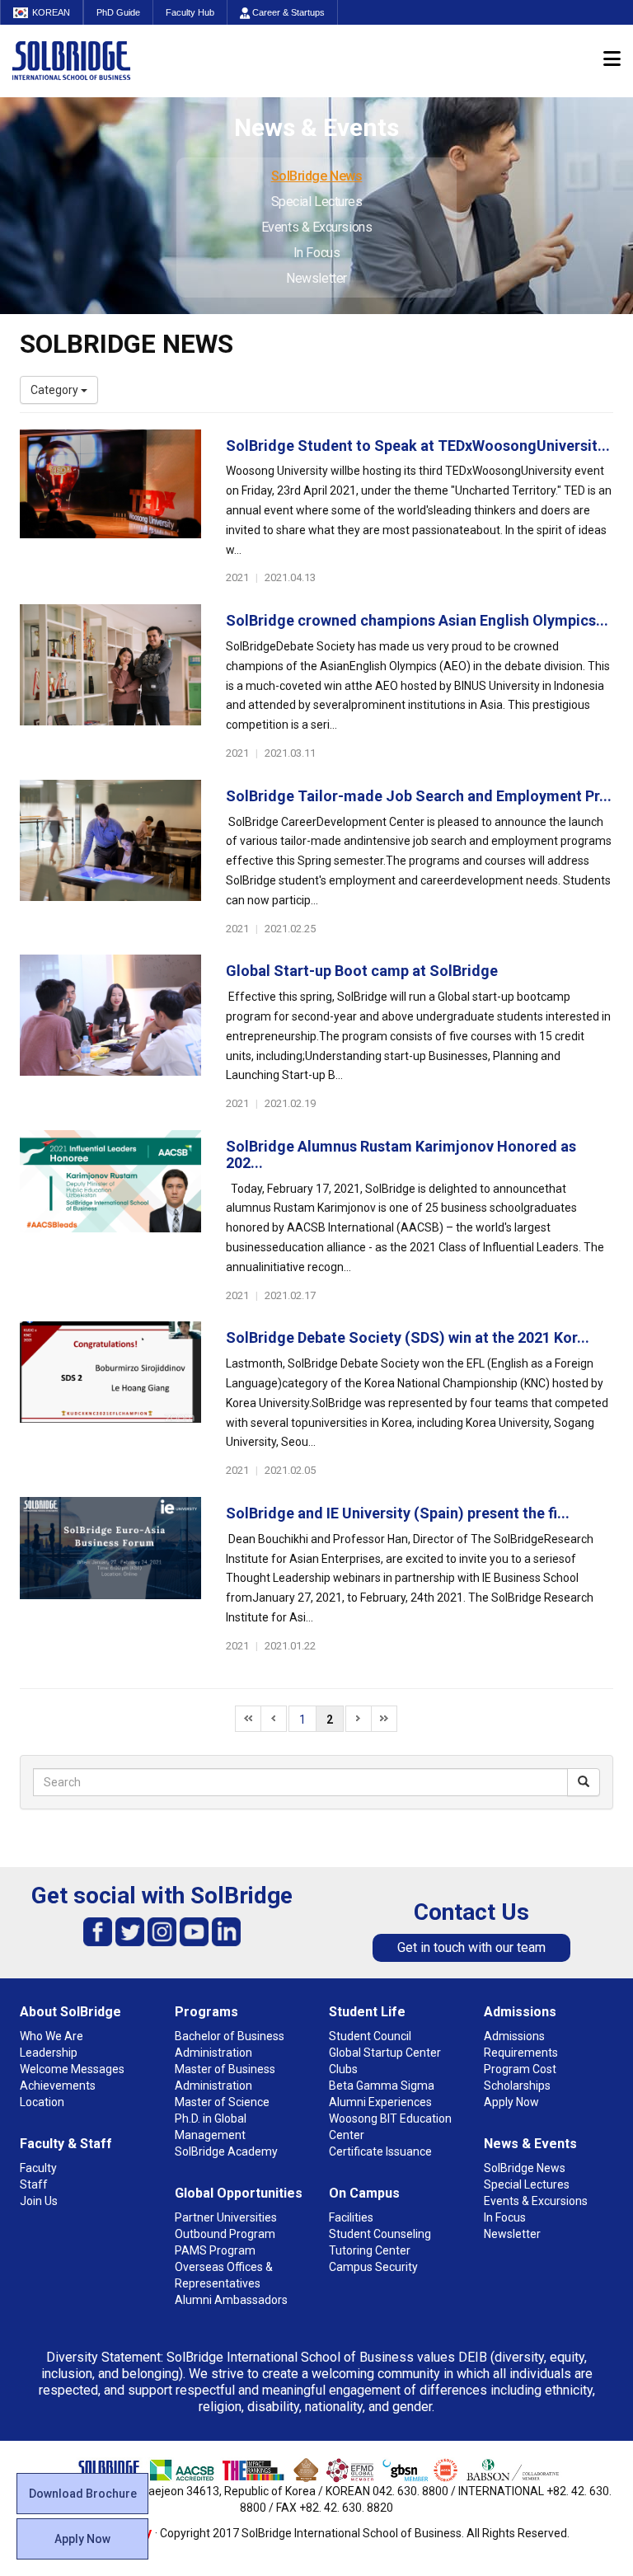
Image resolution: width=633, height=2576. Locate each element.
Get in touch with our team (471, 1947)
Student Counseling (380, 2234)
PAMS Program (215, 2250)
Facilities (351, 2217)
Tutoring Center (370, 2250)
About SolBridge (70, 2012)
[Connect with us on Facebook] (98, 1931)
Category (56, 390)
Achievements (58, 2086)
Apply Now (82, 2539)
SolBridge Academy (226, 2151)
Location (42, 2102)
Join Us (39, 2201)
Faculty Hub (190, 12)
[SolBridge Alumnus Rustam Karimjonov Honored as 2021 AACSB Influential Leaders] (110, 1208)
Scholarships (517, 2086)
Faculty (38, 2168)
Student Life (367, 2012)
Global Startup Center (385, 2053)
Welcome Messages (72, 2069)
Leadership (49, 2053)
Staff (34, 2184)
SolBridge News (317, 176)
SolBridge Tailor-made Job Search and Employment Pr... (419, 796)
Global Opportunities (239, 2193)
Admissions (520, 2012)
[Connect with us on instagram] (162, 1931)
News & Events (530, 2144)
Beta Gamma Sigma (382, 2086)
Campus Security (373, 2267)
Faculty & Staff (66, 2144)
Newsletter (316, 278)
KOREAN (51, 12)
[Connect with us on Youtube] (194, 1931)
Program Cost (520, 2069)
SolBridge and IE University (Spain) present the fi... (398, 1513)
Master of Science (222, 2102)
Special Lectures (317, 202)
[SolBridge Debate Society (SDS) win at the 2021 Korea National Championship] (110, 1400)
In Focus (316, 253)
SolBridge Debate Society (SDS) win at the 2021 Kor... (408, 1337)
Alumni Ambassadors (231, 2300)
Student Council (370, 2036)
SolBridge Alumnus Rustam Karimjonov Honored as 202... (401, 1154)
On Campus (364, 2193)
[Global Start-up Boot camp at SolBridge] (110, 1033)
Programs (206, 2012)
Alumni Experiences (380, 2102)
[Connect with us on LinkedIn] (226, 1931)
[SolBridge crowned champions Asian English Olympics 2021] (110, 683)
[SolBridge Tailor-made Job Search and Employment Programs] (110, 858)
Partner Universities (226, 2217)
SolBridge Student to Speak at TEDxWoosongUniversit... (418, 446)
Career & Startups (287, 12)
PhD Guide (118, 12)
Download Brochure (83, 2494)
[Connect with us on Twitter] (130, 1931)
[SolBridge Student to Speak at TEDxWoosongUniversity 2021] (110, 508)
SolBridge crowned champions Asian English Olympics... (417, 620)
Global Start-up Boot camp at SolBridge (362, 971)
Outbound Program (225, 2234)
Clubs (343, 2069)
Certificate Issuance (380, 2151)
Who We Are (52, 2036)
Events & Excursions (316, 227)
